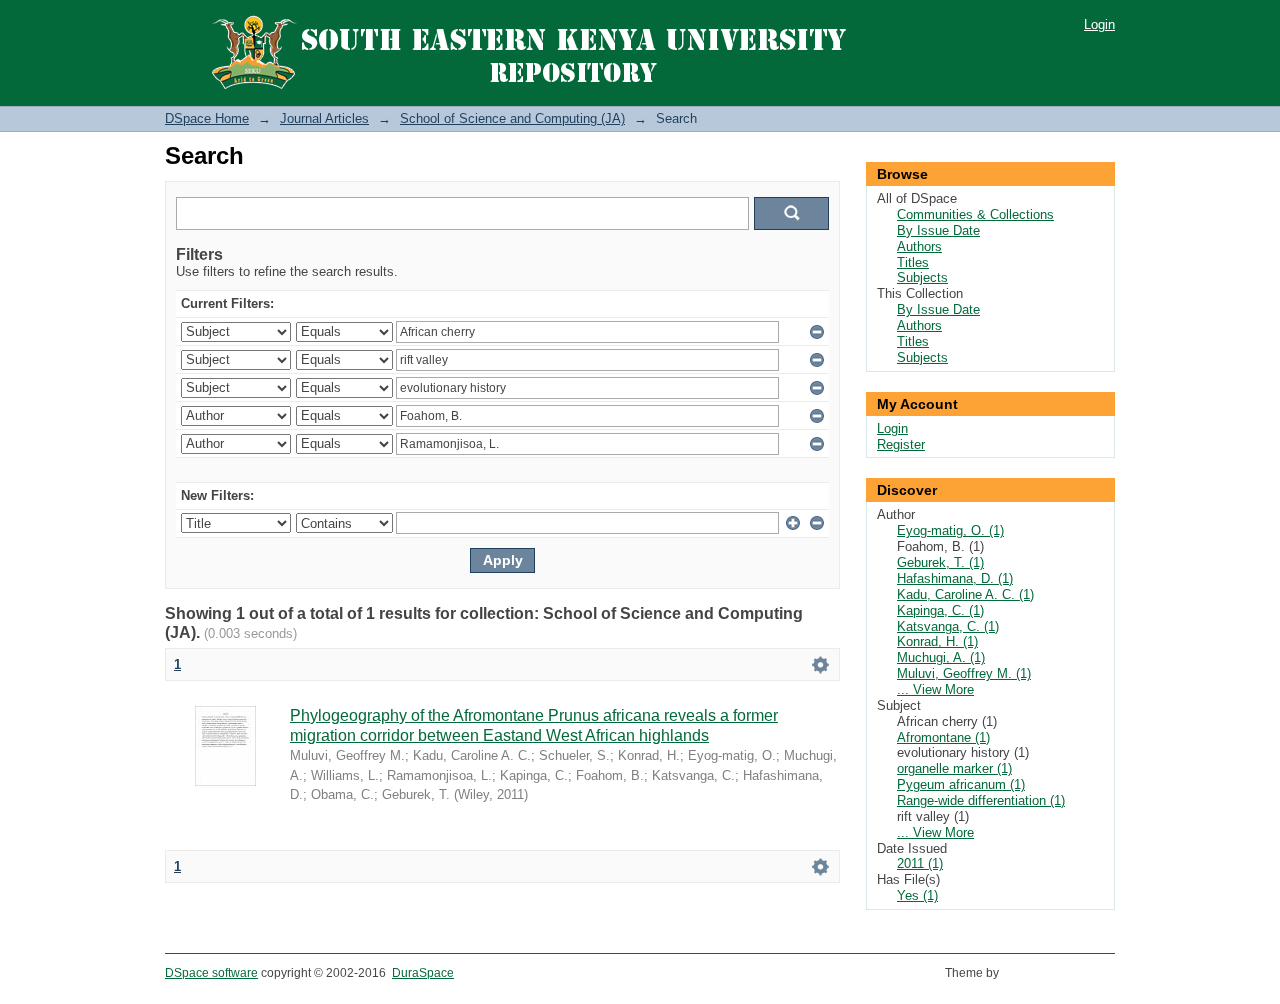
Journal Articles (324, 118)
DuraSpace (423, 973)
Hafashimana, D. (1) (955, 578)
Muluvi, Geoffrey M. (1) (964, 673)
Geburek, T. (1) (940, 562)
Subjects (922, 277)
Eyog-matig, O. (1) (950, 530)
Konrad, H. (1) (937, 641)
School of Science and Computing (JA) (512, 118)
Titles (913, 262)
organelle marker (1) (954, 768)
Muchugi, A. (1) (941, 657)
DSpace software (211, 973)
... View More (935, 689)
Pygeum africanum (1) (961, 784)
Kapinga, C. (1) (940, 610)
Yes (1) (917, 895)
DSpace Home (207, 118)
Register (901, 444)
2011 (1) (920, 863)
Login (1099, 24)
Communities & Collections (975, 214)
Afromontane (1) (943, 737)
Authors (919, 246)
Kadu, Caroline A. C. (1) (965, 594)
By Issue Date (938, 230)
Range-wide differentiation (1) (981, 800)
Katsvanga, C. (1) (948, 626)
